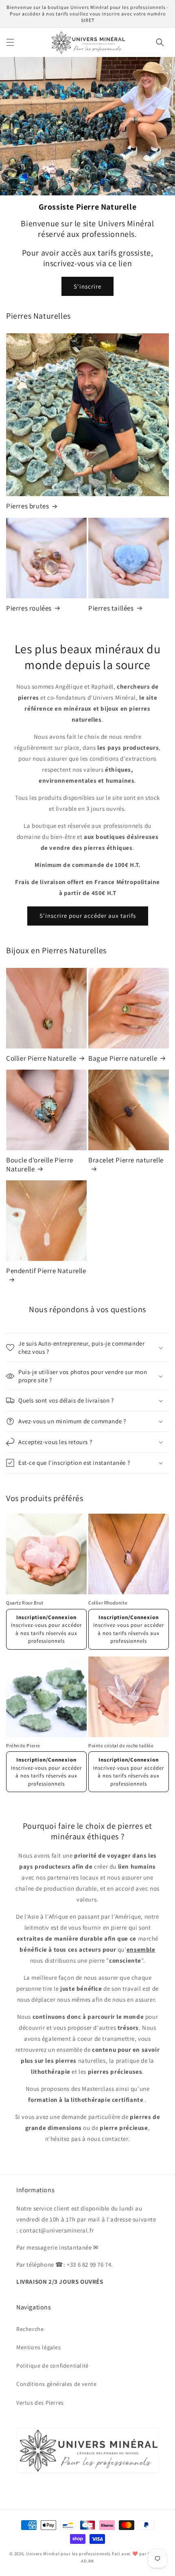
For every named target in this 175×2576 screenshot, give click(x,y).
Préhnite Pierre (23, 1745)
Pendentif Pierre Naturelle (46, 1271)
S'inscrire (87, 286)
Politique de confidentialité (52, 2366)
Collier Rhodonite (108, 1603)
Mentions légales (39, 2347)
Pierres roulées (29, 608)
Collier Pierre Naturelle (41, 1058)
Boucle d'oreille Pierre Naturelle (40, 1164)
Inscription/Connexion (46, 1617)
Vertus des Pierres (40, 2403)
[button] (10, 42)
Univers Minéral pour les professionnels (69, 2554)
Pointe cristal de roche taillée (121, 1745)
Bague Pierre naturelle (123, 1058)
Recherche (30, 2329)
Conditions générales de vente (56, 2384)
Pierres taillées (111, 608)
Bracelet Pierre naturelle (126, 1160)
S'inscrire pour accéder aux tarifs (88, 916)
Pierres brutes (27, 506)
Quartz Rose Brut (25, 1603)
